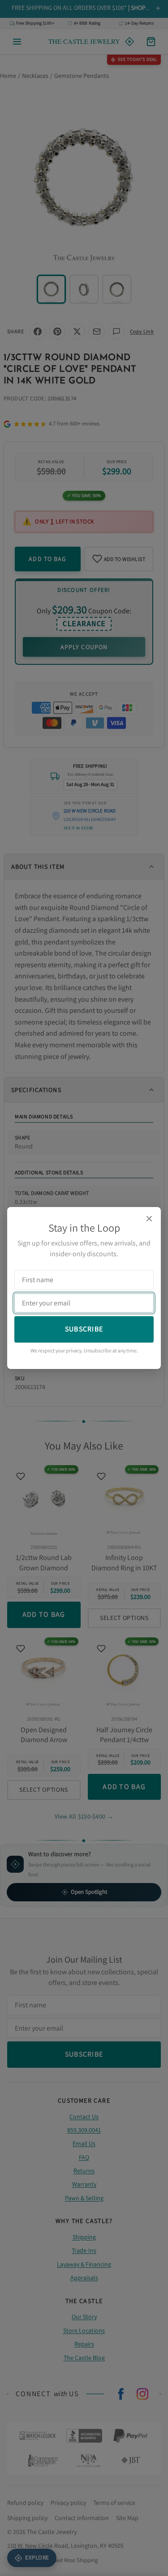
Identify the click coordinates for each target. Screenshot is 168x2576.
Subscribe (84, 1329)
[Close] (149, 1219)
